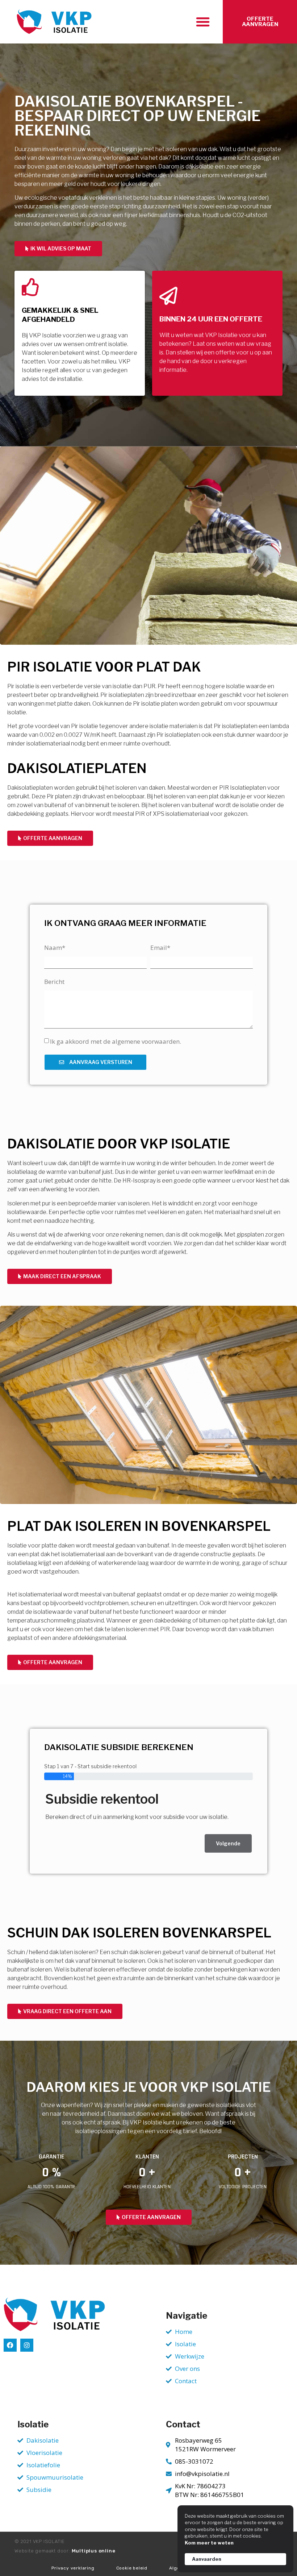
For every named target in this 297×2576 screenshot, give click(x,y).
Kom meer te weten (209, 2543)
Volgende (228, 1843)
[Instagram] (27, 2345)
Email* (160, 948)
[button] (203, 22)
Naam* (55, 948)
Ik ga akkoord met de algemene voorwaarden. (116, 1041)
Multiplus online (94, 2551)
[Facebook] (10, 2345)
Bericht (54, 982)
